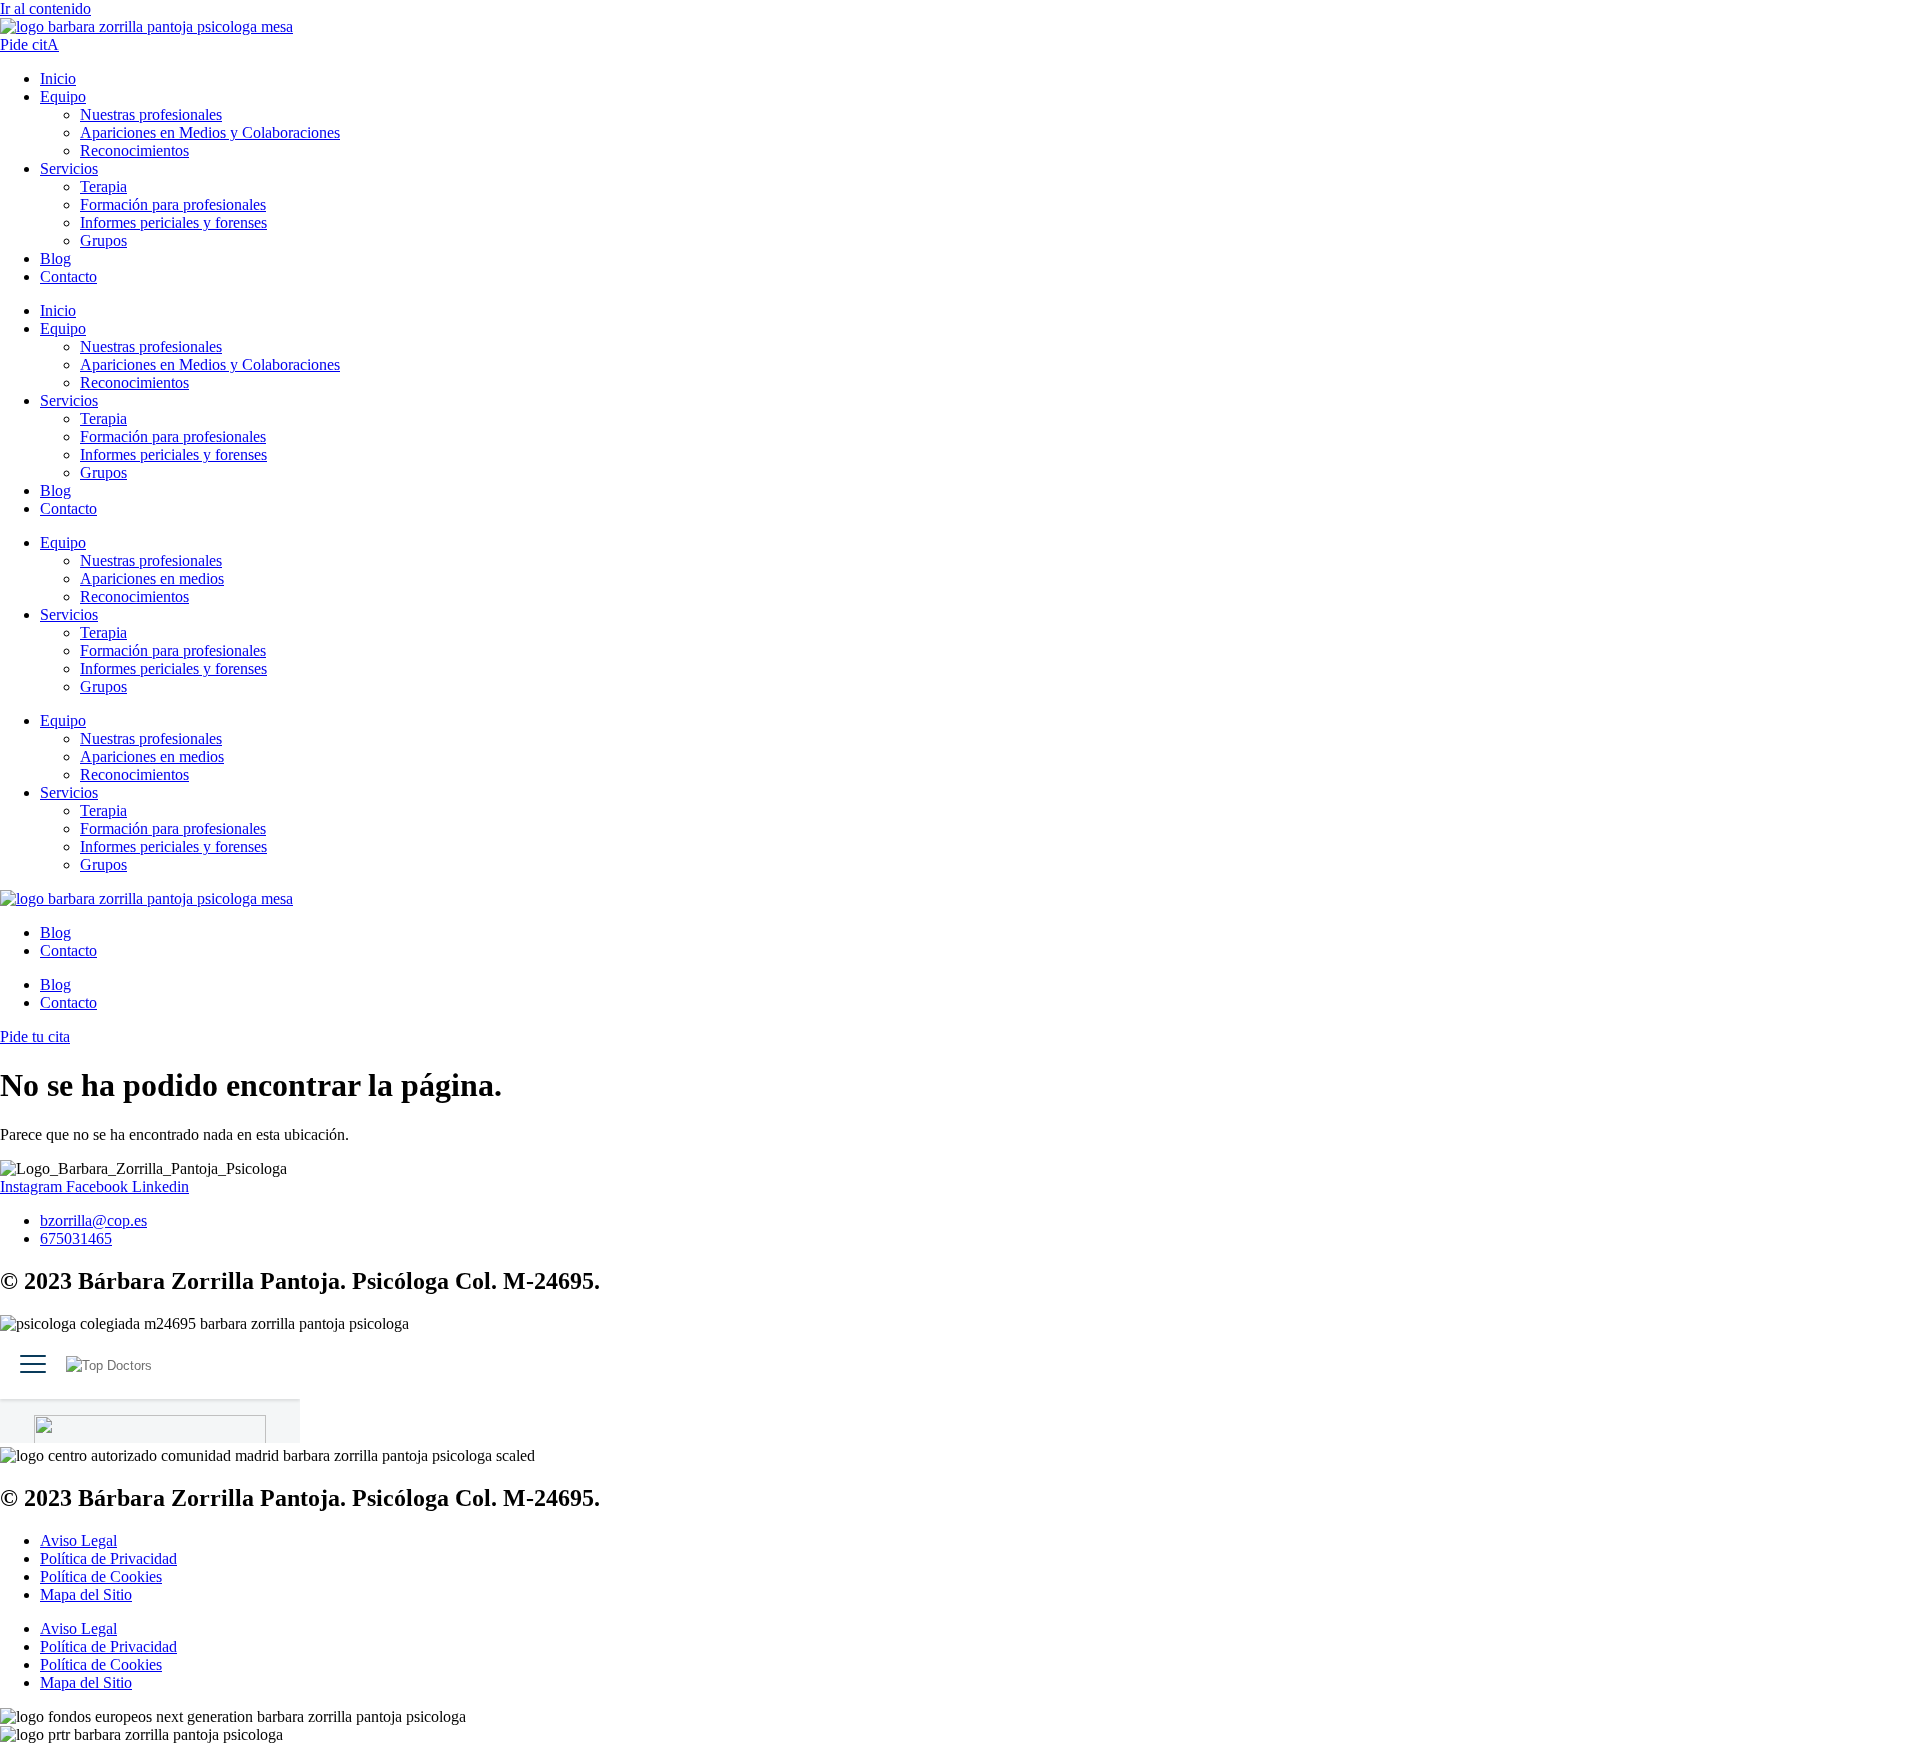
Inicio (58, 78)
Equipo (63, 96)
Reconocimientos (134, 150)
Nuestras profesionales (151, 114)
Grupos (103, 240)
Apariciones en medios (152, 578)
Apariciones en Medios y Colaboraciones (210, 132)
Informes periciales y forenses (173, 222)
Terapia (103, 186)
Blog (55, 258)
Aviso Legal (78, 1540)
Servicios (69, 168)
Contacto (68, 276)
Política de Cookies (101, 1576)
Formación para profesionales (173, 204)
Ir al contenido (45, 8)
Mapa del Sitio (86, 1594)
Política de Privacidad (108, 1558)
